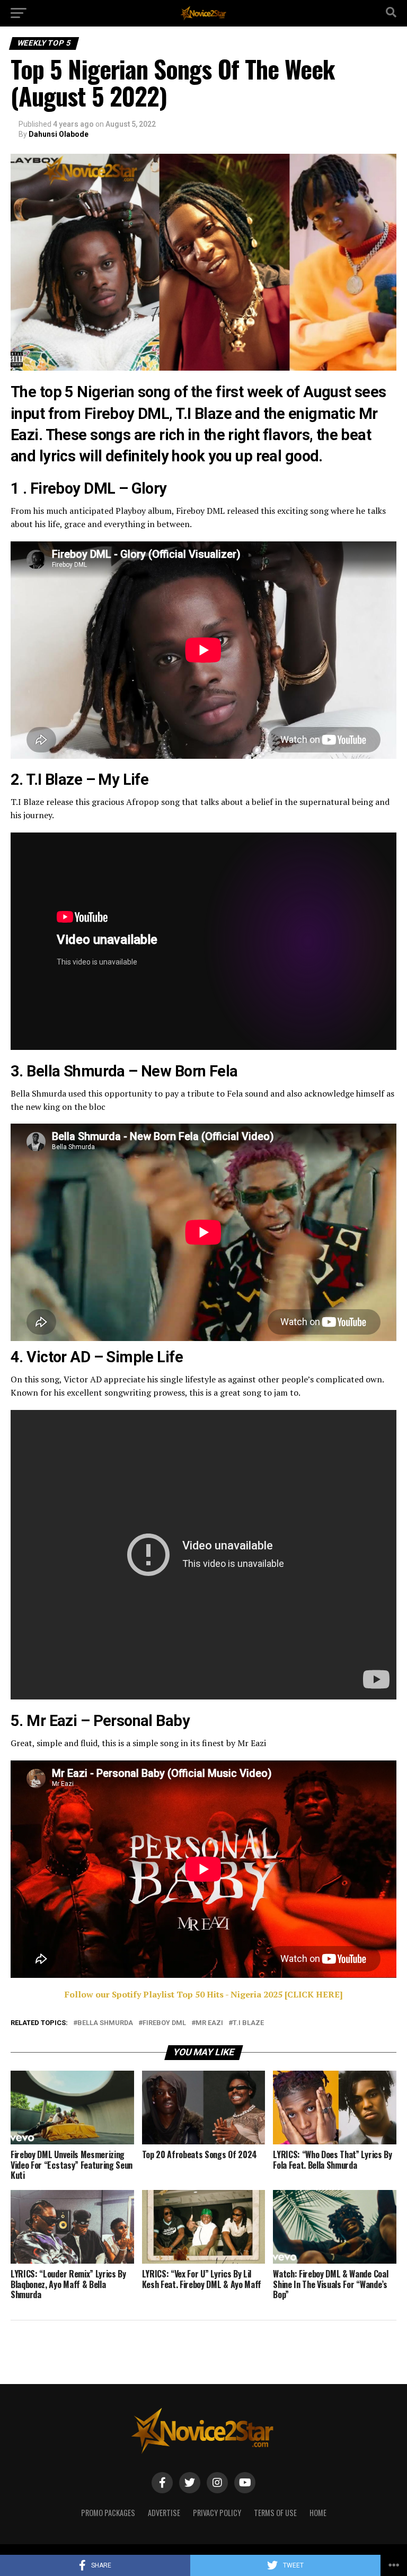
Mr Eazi (209, 2023)
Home (318, 2513)
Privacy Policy (217, 2513)
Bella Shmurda (105, 2023)
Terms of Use (275, 2513)
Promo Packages (108, 2513)
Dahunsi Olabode (59, 134)
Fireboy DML (164, 2023)
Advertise (164, 2513)
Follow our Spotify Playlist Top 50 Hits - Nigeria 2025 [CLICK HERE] (204, 1994)
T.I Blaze (248, 2023)
